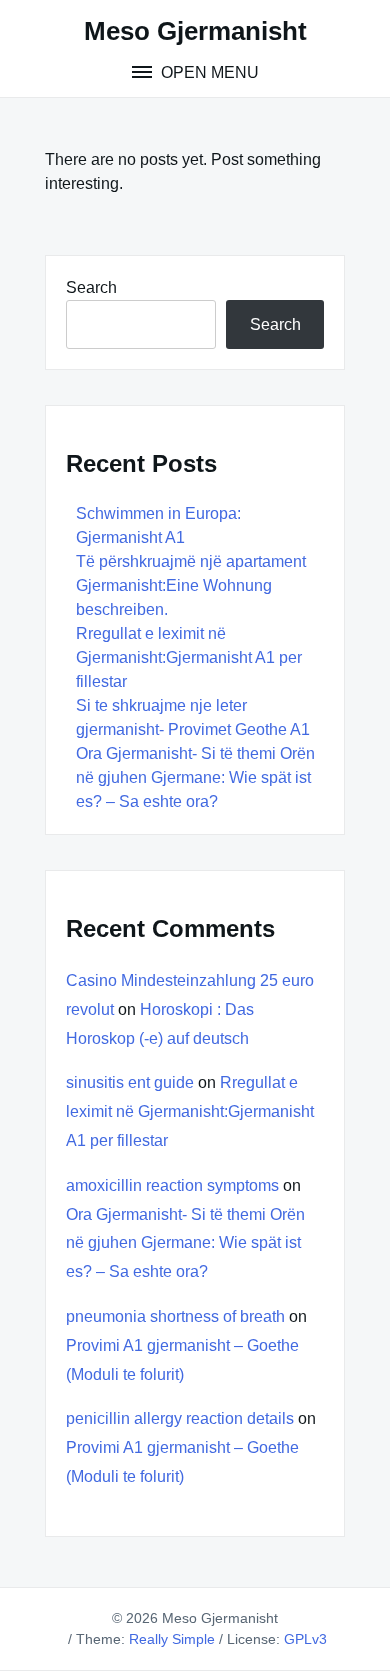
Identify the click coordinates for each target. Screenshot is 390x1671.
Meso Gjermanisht (195, 31)
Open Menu (208, 72)
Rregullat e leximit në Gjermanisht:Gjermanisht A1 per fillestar (189, 657)
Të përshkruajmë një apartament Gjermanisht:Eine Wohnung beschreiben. (191, 585)
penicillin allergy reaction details (180, 1418)
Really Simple (172, 1639)
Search (91, 287)
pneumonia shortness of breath (175, 1316)
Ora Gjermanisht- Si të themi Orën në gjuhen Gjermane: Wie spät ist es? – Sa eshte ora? (195, 777)
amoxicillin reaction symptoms (172, 1185)
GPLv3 (305, 1639)
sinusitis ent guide (130, 1082)
